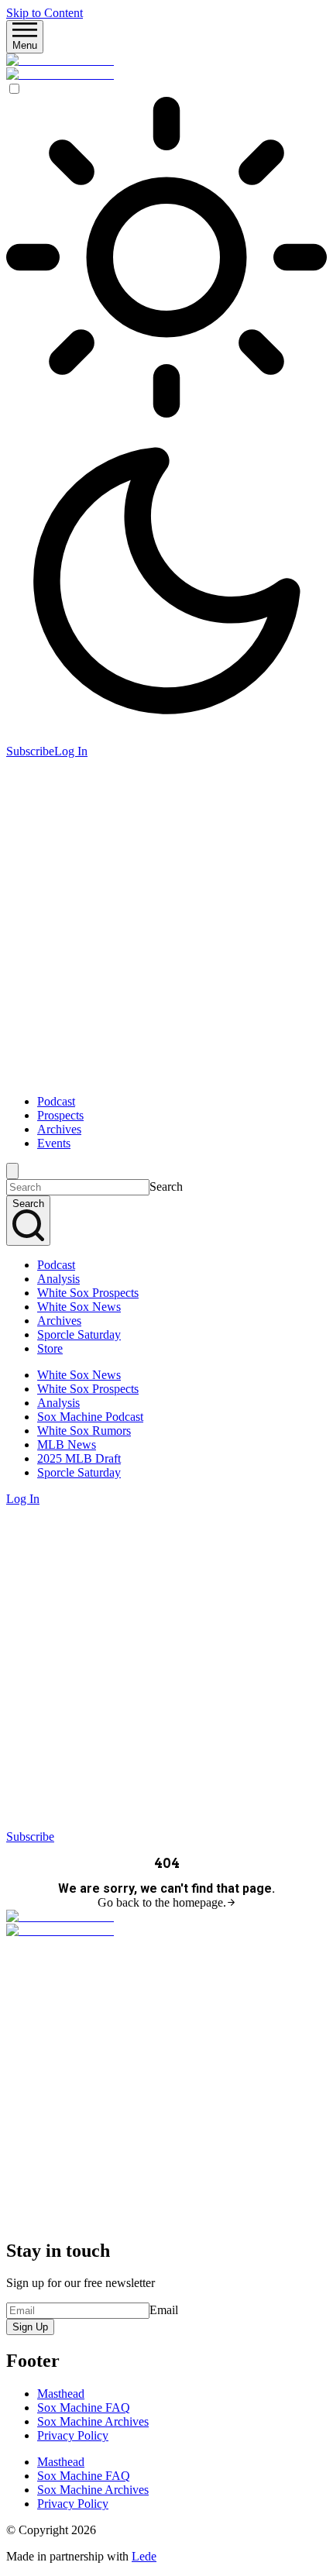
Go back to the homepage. (162, 1902)
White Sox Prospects (88, 1293)
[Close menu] (12, 1171)
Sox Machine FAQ (84, 2407)
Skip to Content (45, 13)
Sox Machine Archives (93, 2421)
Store (50, 1348)
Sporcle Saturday (79, 1334)
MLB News (67, 1444)
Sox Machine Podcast (90, 1417)
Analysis (58, 1279)
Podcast (56, 1101)
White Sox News (79, 1307)
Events (54, 1143)
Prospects (60, 1115)
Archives (59, 1129)
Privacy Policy (73, 2435)
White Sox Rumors (84, 1431)
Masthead (61, 2394)
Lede (144, 2556)
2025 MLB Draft (79, 1458)
